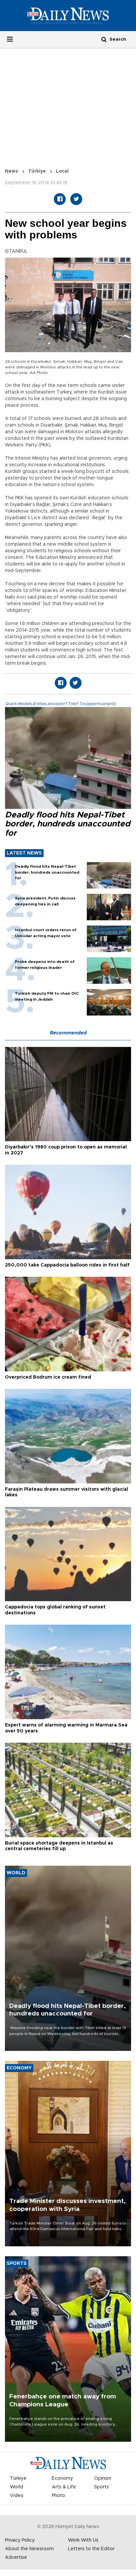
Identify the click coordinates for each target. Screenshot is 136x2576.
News (12, 171)
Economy (62, 2478)
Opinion (103, 2478)
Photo (58, 2496)
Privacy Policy (20, 2540)
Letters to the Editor (91, 2549)
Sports (102, 2487)
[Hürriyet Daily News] (68, 16)
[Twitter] (76, 199)
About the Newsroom (29, 2549)
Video (17, 2496)
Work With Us (83, 2540)
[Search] (104, 39)
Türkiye (37, 171)
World (17, 2487)
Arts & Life (64, 2487)
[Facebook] (60, 199)
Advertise (16, 2557)
